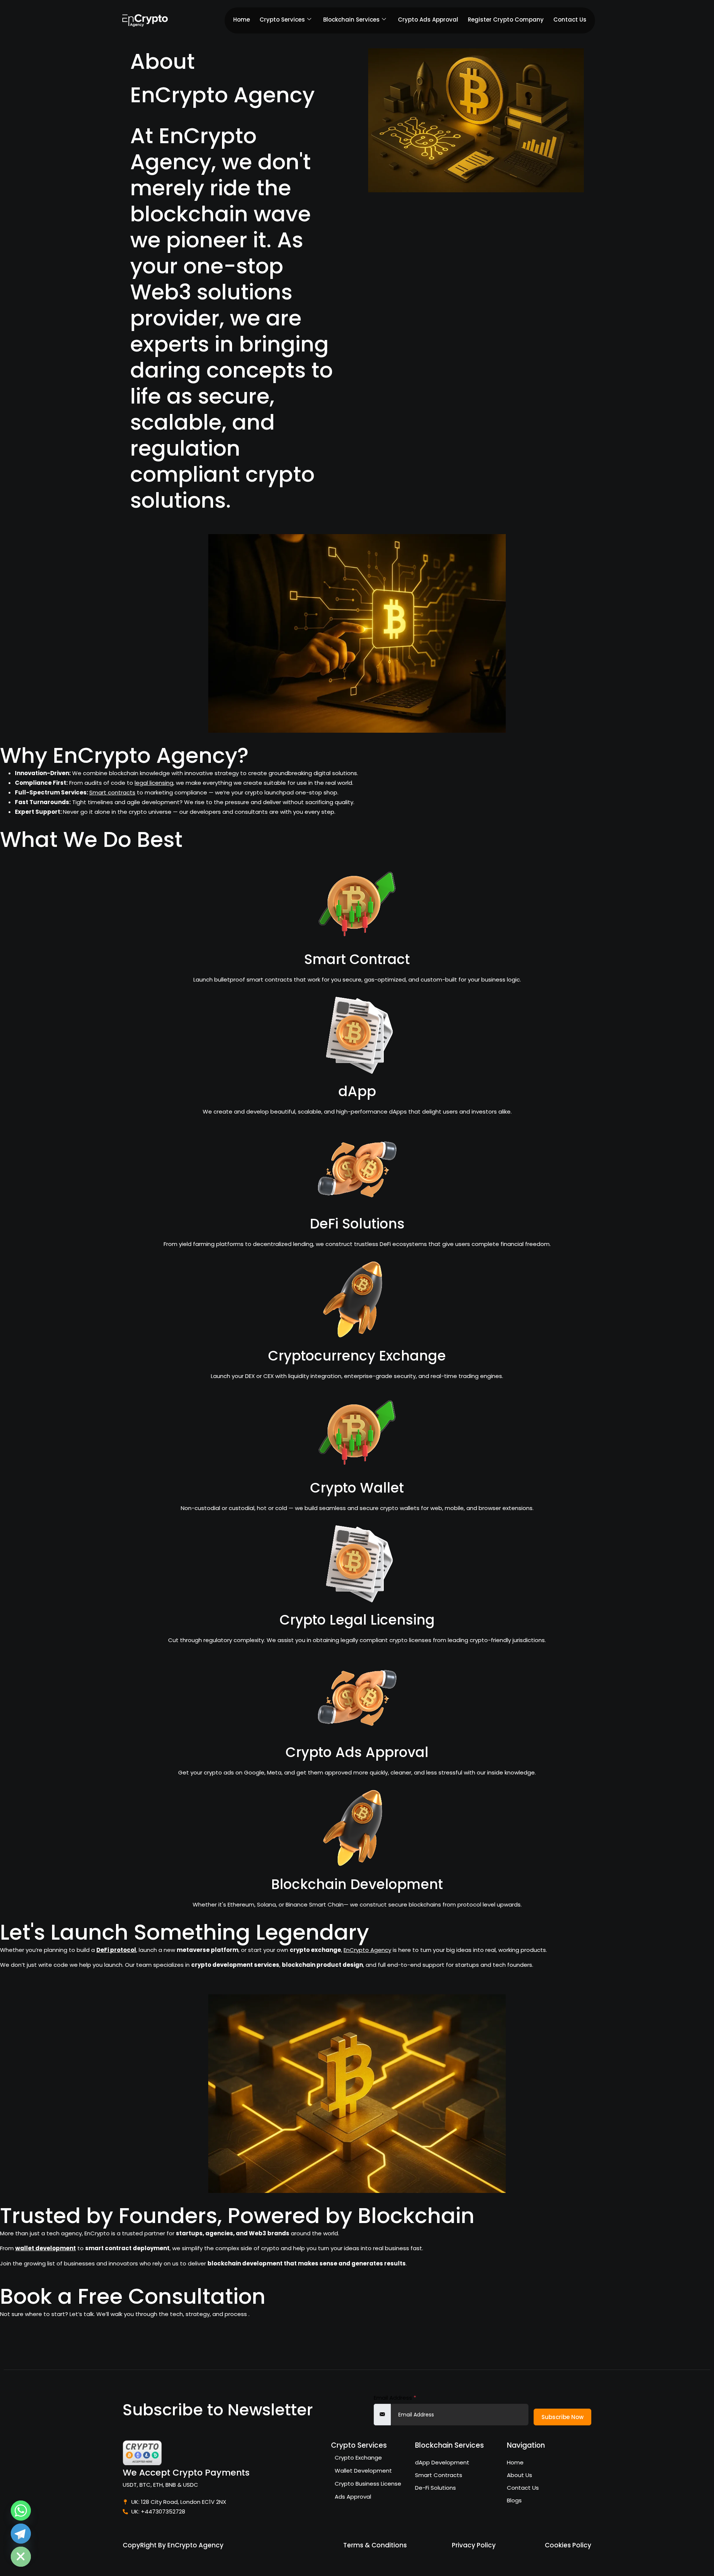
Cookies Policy (568, 2545)
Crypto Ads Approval (428, 20)
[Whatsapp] (21, 2511)
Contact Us (570, 20)
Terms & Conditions (375, 2545)
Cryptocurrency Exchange (357, 1356)
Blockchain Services (351, 20)
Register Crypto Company (506, 20)
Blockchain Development (357, 1884)
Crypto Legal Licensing (357, 1620)
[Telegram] (21, 2534)
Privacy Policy (474, 2545)
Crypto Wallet (357, 1488)
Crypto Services (282, 20)
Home (242, 20)
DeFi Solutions (357, 1224)
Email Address (395, 2398)
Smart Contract (357, 959)
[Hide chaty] (21, 2557)
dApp (357, 1091)
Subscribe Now (562, 2417)
